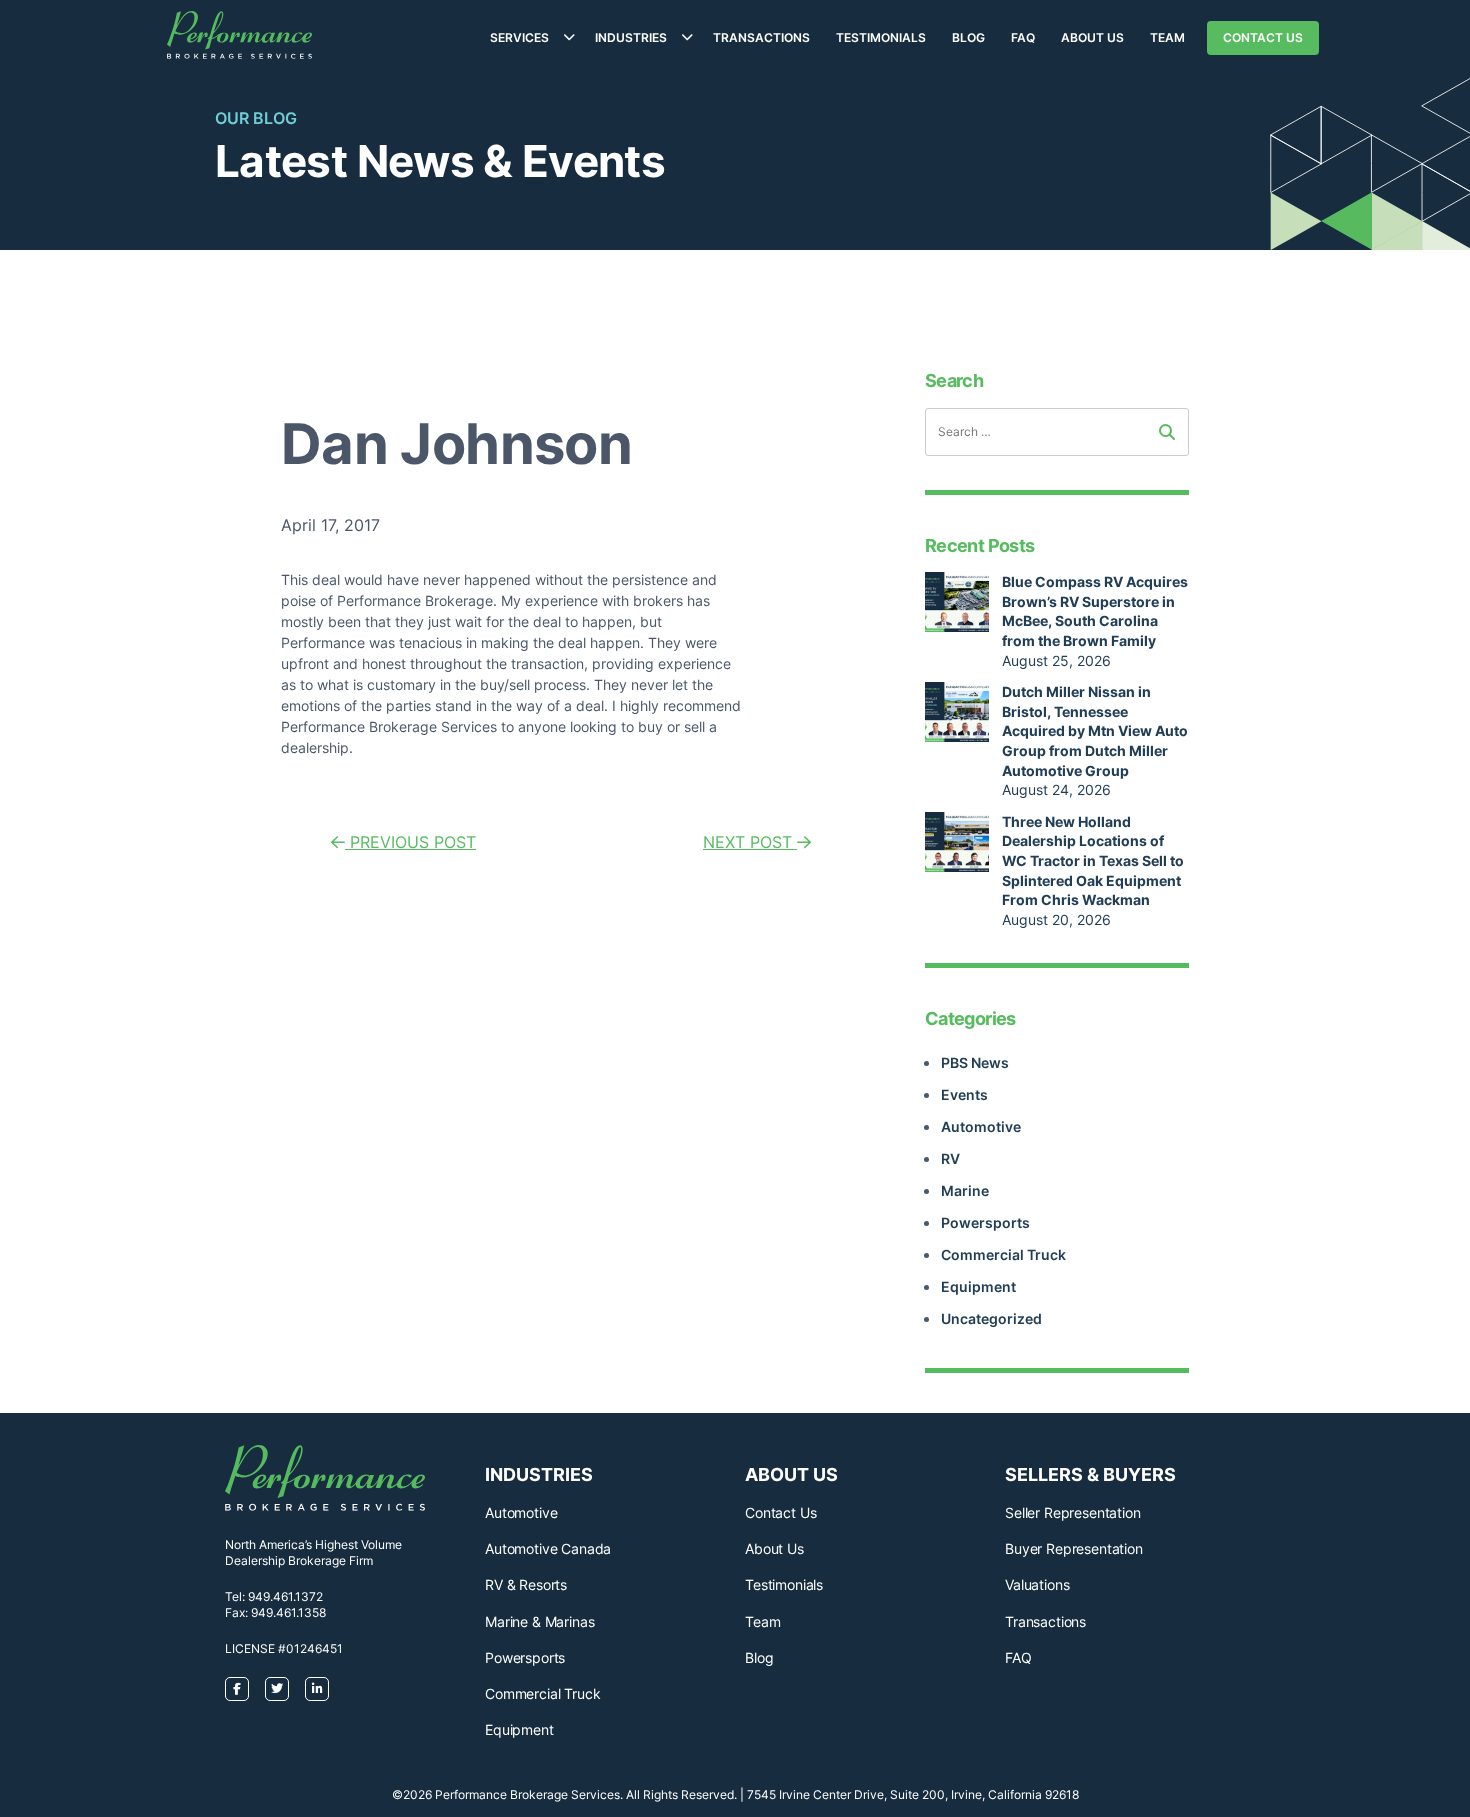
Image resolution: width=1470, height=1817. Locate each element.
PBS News (975, 1062)
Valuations (1037, 1584)
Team (1167, 37)
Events (964, 1094)
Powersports (985, 1222)
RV (950, 1158)
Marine (965, 1190)
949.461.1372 (285, 1596)
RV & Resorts (526, 1584)
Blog (968, 37)
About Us (1092, 37)
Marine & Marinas (539, 1621)
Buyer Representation (1074, 1548)
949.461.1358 (288, 1612)
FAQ (1023, 37)
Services (519, 37)
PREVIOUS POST (410, 842)
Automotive (981, 1126)
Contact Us (1263, 37)
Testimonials (881, 37)
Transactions (761, 37)
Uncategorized (991, 1318)
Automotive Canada (548, 1548)
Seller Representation (1073, 1512)
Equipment (978, 1286)
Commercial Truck (1003, 1254)
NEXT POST (750, 842)
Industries (631, 37)
